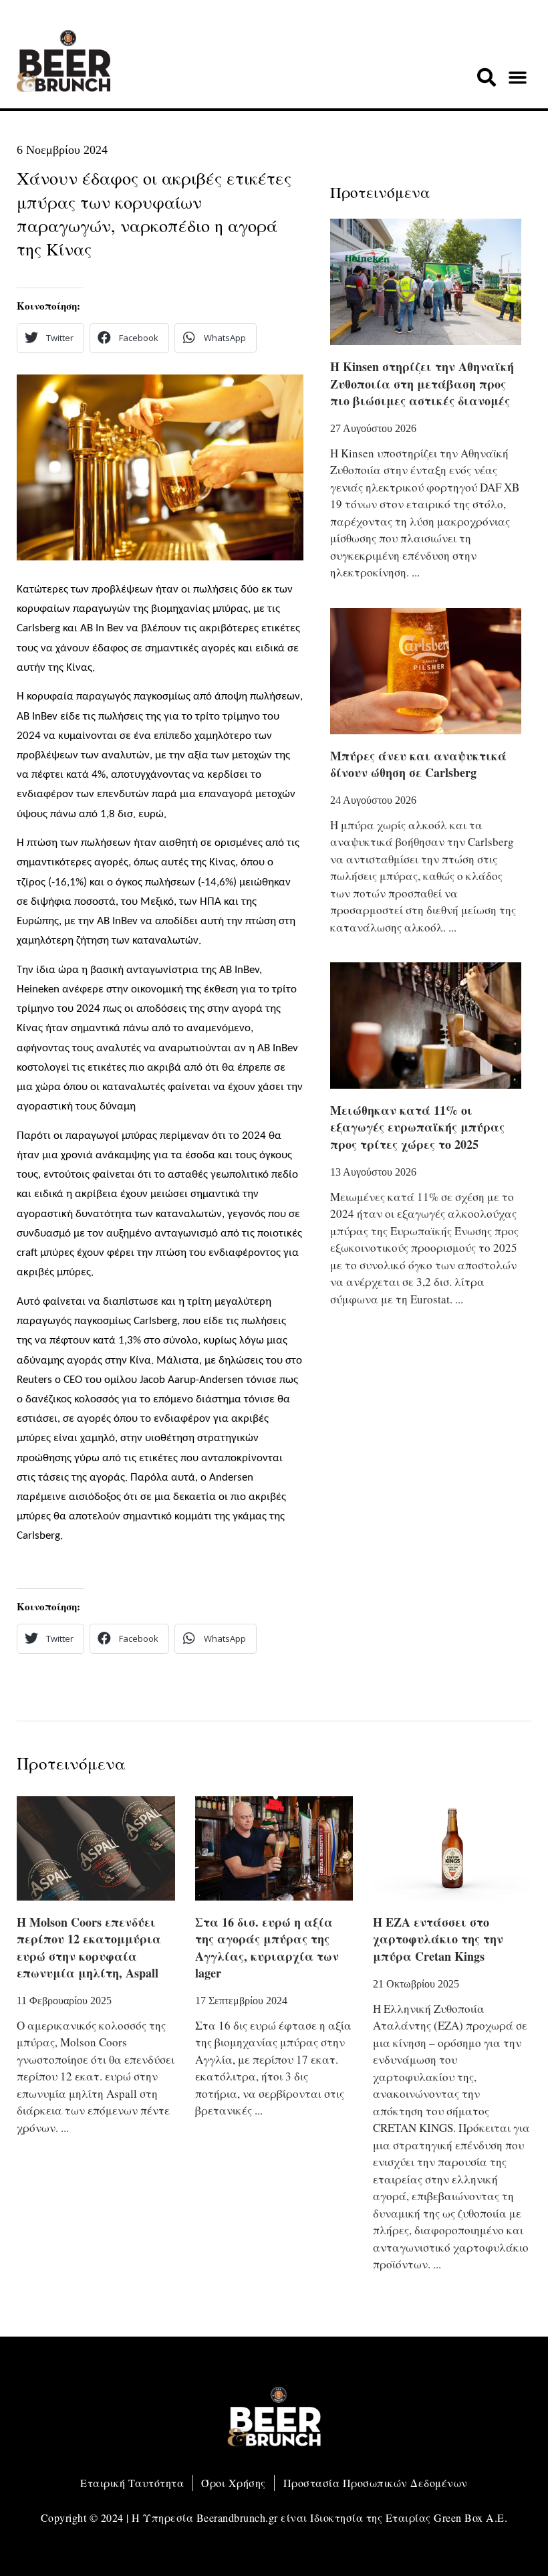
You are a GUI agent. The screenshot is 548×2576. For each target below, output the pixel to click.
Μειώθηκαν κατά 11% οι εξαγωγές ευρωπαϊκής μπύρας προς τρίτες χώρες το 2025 (417, 1127)
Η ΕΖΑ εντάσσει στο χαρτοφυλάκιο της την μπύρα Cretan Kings (438, 1939)
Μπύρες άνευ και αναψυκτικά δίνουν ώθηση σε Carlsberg (418, 764)
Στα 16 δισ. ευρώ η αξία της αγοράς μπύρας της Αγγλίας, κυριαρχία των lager (267, 1947)
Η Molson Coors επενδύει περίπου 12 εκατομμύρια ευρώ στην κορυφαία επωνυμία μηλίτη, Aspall (89, 1947)
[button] (487, 78)
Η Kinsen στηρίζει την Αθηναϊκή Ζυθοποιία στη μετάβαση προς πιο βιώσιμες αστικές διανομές (422, 383)
